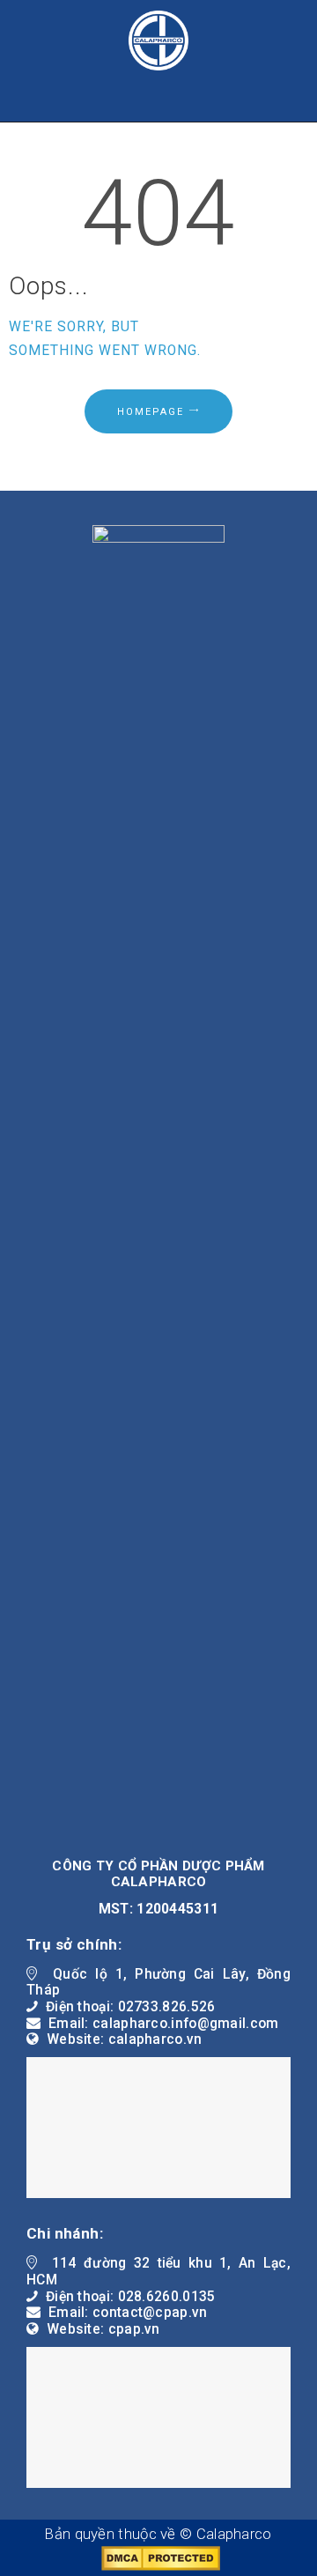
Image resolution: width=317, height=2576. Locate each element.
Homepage (151, 412)
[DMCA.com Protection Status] (158, 2555)
